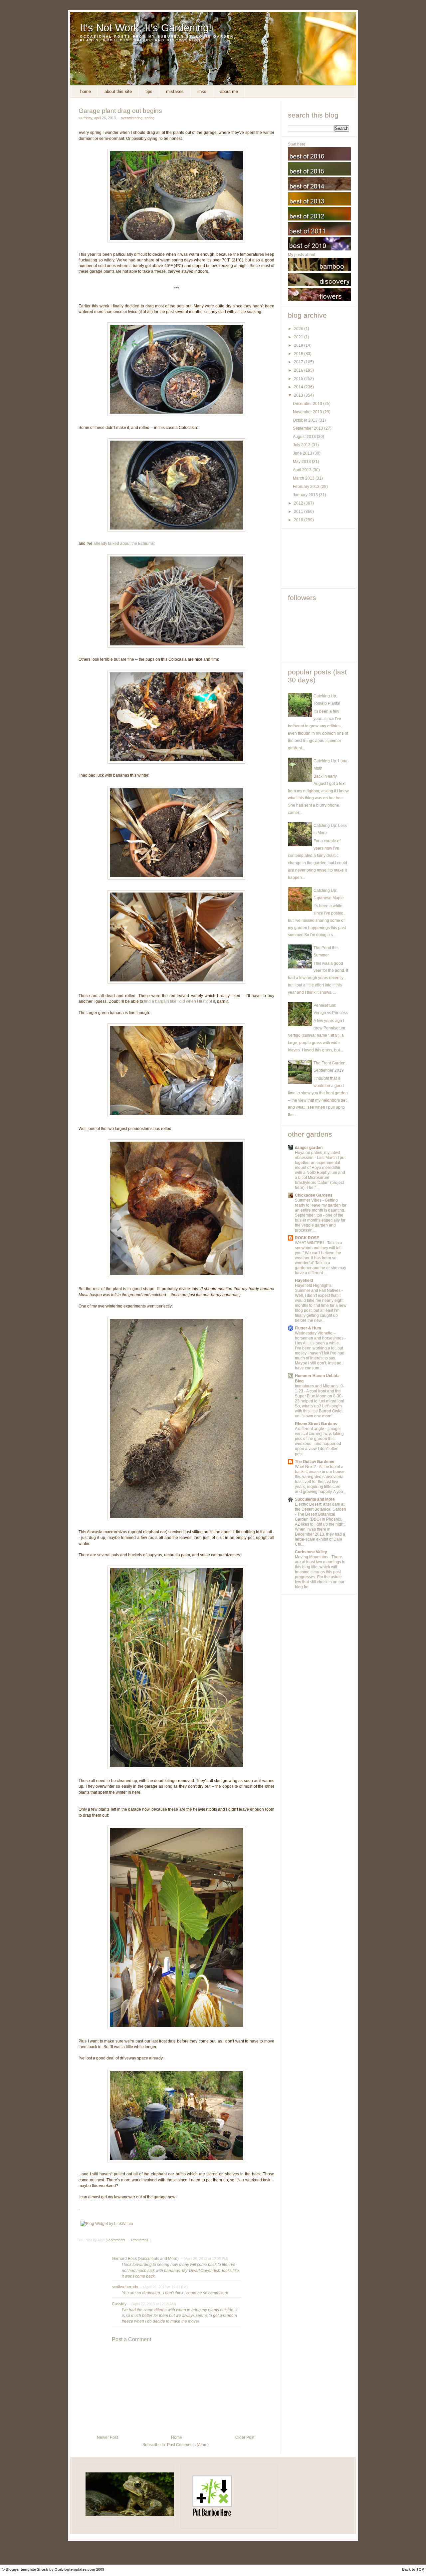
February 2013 (307, 487)
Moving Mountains (312, 1557)
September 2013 (309, 428)
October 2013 (306, 420)
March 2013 (304, 478)
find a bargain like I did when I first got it (180, 1001)
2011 (299, 512)
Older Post (245, 2437)
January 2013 (306, 495)
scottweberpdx (125, 2287)
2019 (299, 345)
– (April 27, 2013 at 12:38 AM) (152, 2304)
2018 (299, 354)
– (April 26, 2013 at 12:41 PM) (163, 2287)
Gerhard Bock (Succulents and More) (145, 2259)
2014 (299, 387)
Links (202, 91)
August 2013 (305, 437)
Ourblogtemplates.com (75, 2569)
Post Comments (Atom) (188, 2445)
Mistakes (175, 91)
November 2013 (308, 412)
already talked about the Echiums (124, 544)
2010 (299, 520)
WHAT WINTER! (310, 1243)
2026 (299, 329)
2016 (299, 370)
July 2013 (302, 445)
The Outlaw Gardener (315, 1462)
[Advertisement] (318, 558)
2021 (299, 337)
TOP (420, 2569)
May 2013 (302, 462)
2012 (299, 503)
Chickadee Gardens (314, 1195)
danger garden (309, 1148)
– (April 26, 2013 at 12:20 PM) (204, 2259)
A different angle (310, 1429)
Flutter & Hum (308, 1328)
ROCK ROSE (307, 1238)
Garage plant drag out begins (120, 111)
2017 (299, 362)
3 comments (116, 2240)
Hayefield (304, 1281)
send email (139, 2240)
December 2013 (308, 404)
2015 (299, 379)
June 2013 (303, 453)
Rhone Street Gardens (316, 1424)
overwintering (132, 118)
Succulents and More (315, 1499)
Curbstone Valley (311, 1552)
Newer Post (107, 2437)
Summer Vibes (309, 1200)
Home (86, 91)
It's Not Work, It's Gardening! (146, 28)
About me (229, 91)
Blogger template (21, 2569)
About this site (118, 91)
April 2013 (303, 470)
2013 (299, 395)
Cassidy (119, 2304)
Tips (149, 91)
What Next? (306, 1467)
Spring (149, 118)
